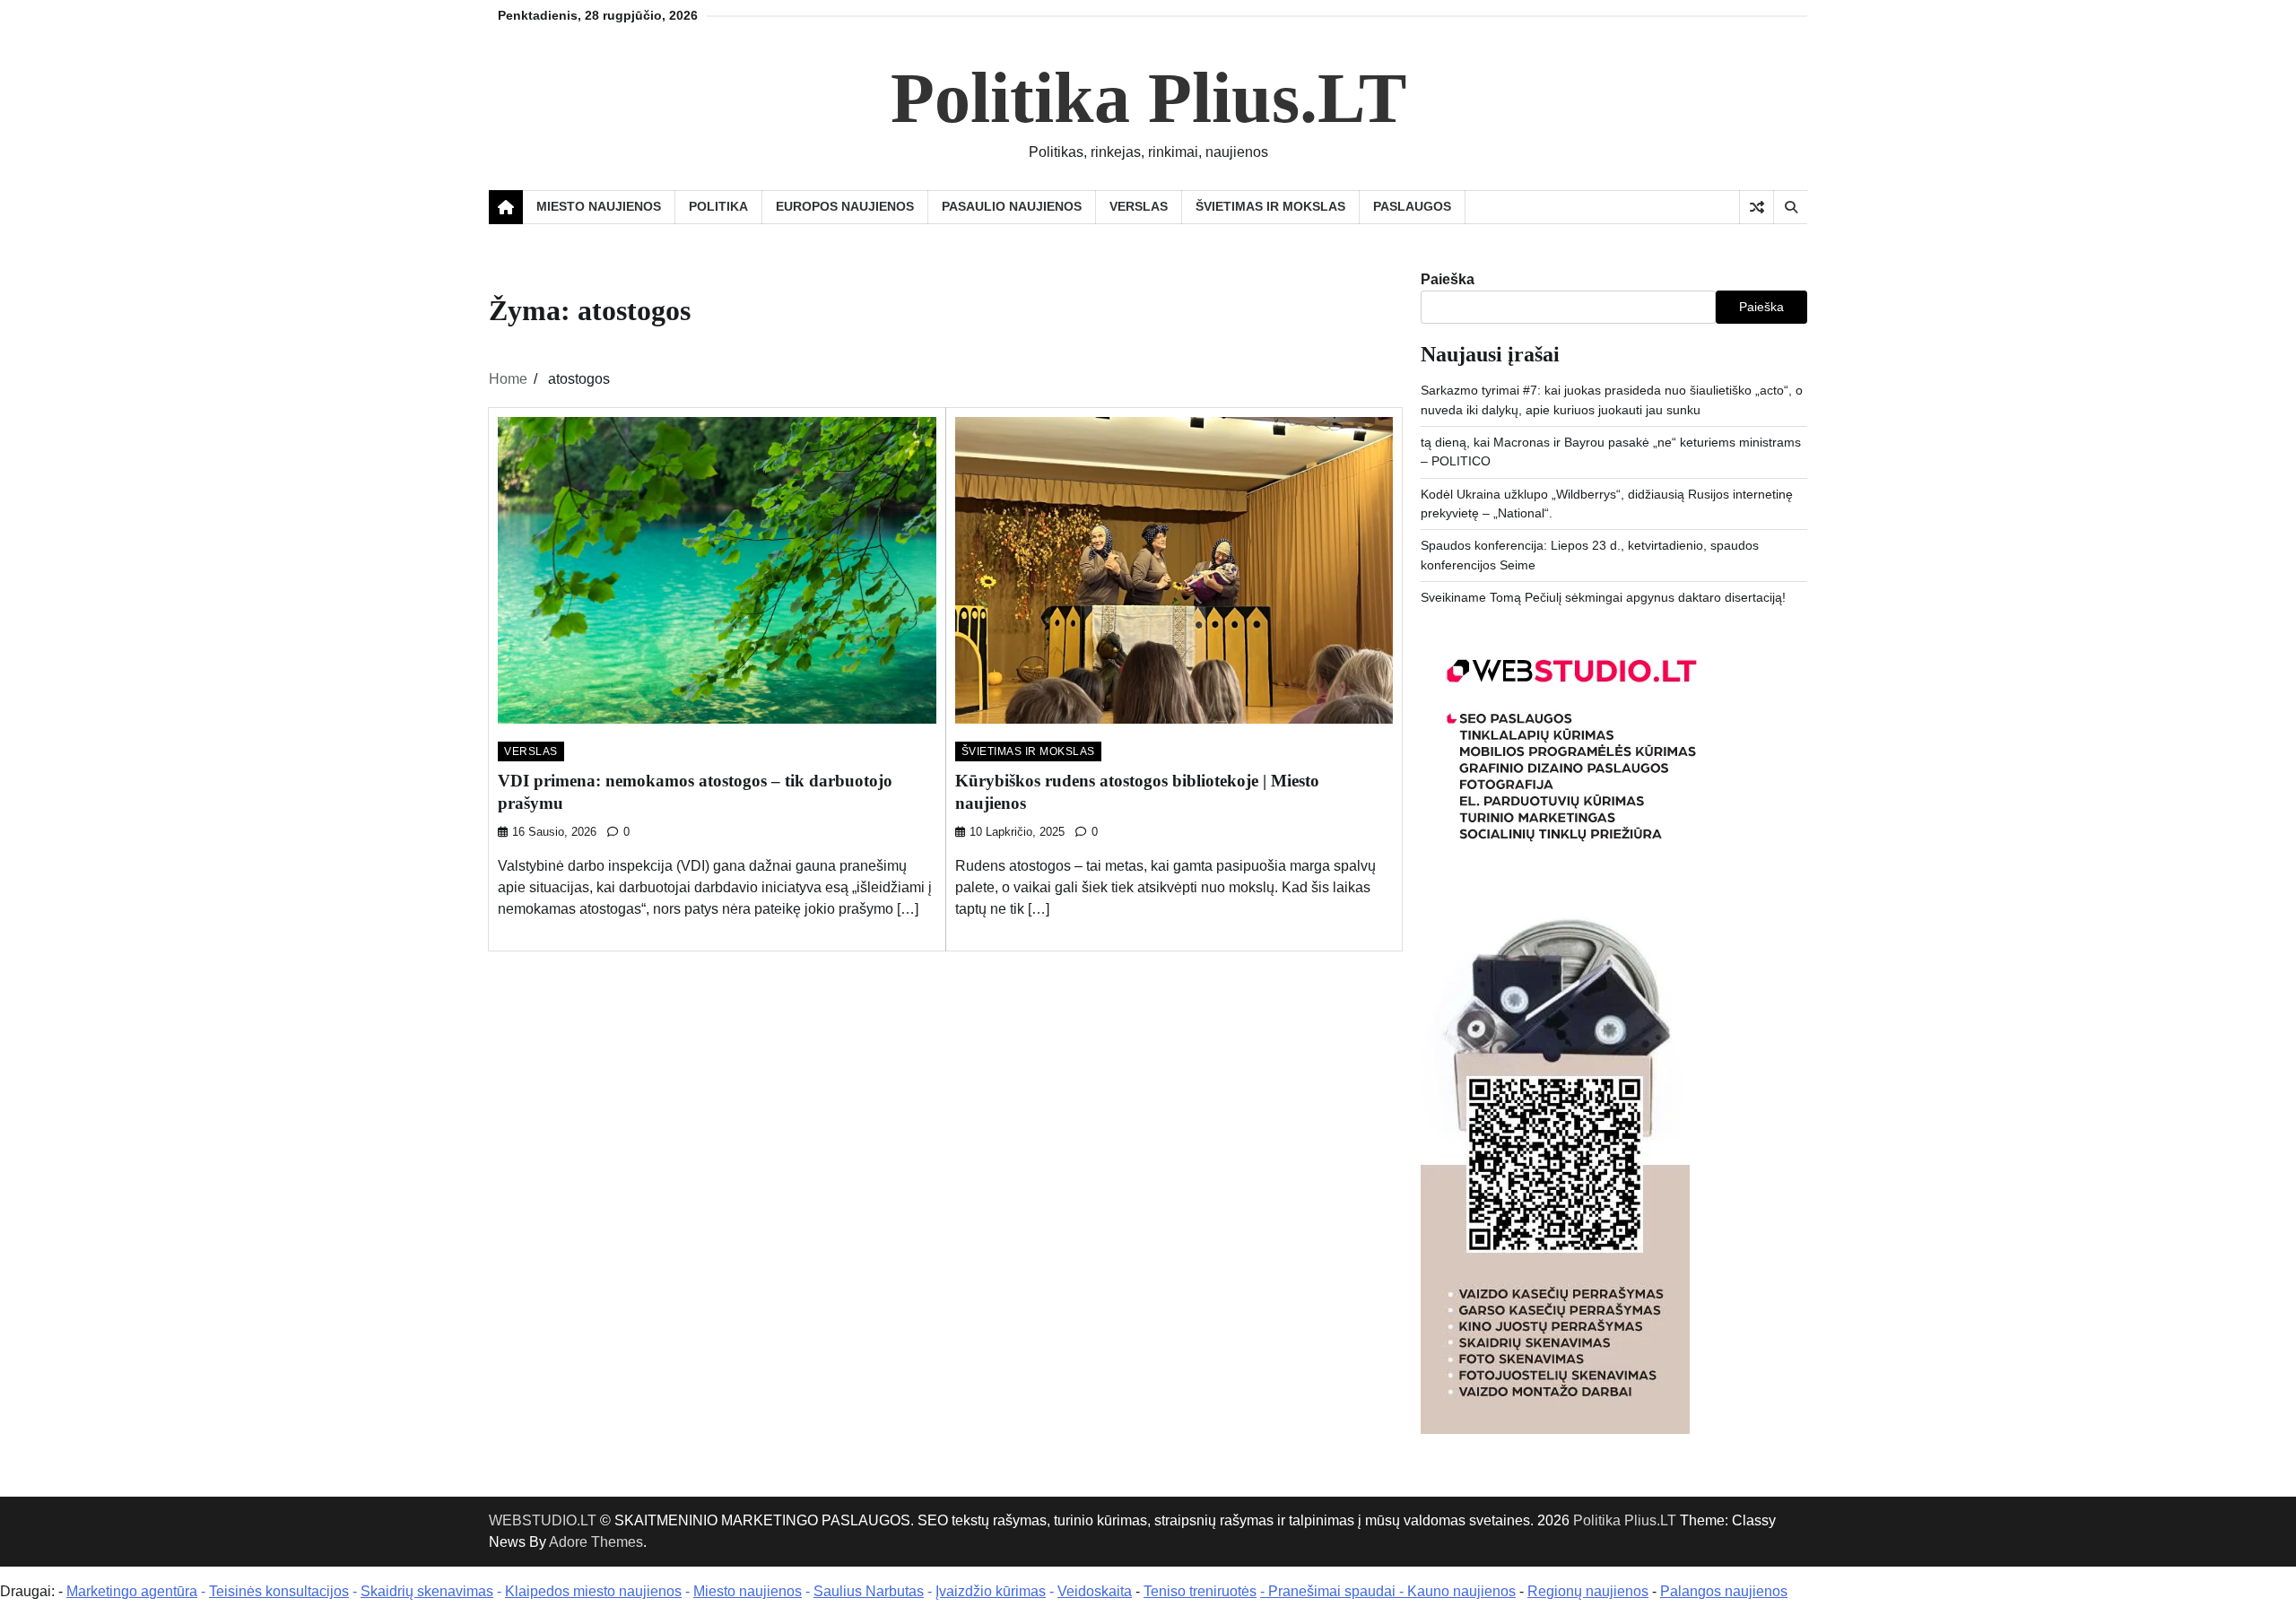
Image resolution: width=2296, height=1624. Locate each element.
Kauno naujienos (1461, 1591)
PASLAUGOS (1412, 206)
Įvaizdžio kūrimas (991, 1591)
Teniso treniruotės (1200, 1591)
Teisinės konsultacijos (279, 1591)
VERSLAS (1139, 206)
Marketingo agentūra (132, 1591)
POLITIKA (718, 206)
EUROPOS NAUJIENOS (845, 206)
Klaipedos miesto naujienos (593, 1591)
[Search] (1790, 207)
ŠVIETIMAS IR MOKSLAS (1270, 206)
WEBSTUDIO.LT (543, 1520)
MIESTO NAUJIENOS (599, 206)
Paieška (1448, 279)
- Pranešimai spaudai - (1334, 1591)
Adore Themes (596, 1542)
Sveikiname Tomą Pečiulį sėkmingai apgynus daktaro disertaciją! (1603, 597)
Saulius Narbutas (869, 1591)
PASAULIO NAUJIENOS (1012, 206)
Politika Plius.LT (1148, 98)
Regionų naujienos (1588, 1591)
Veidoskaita (1095, 1591)
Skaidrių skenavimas (427, 1591)
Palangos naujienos (1724, 1591)
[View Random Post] (1757, 207)
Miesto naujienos (748, 1591)
